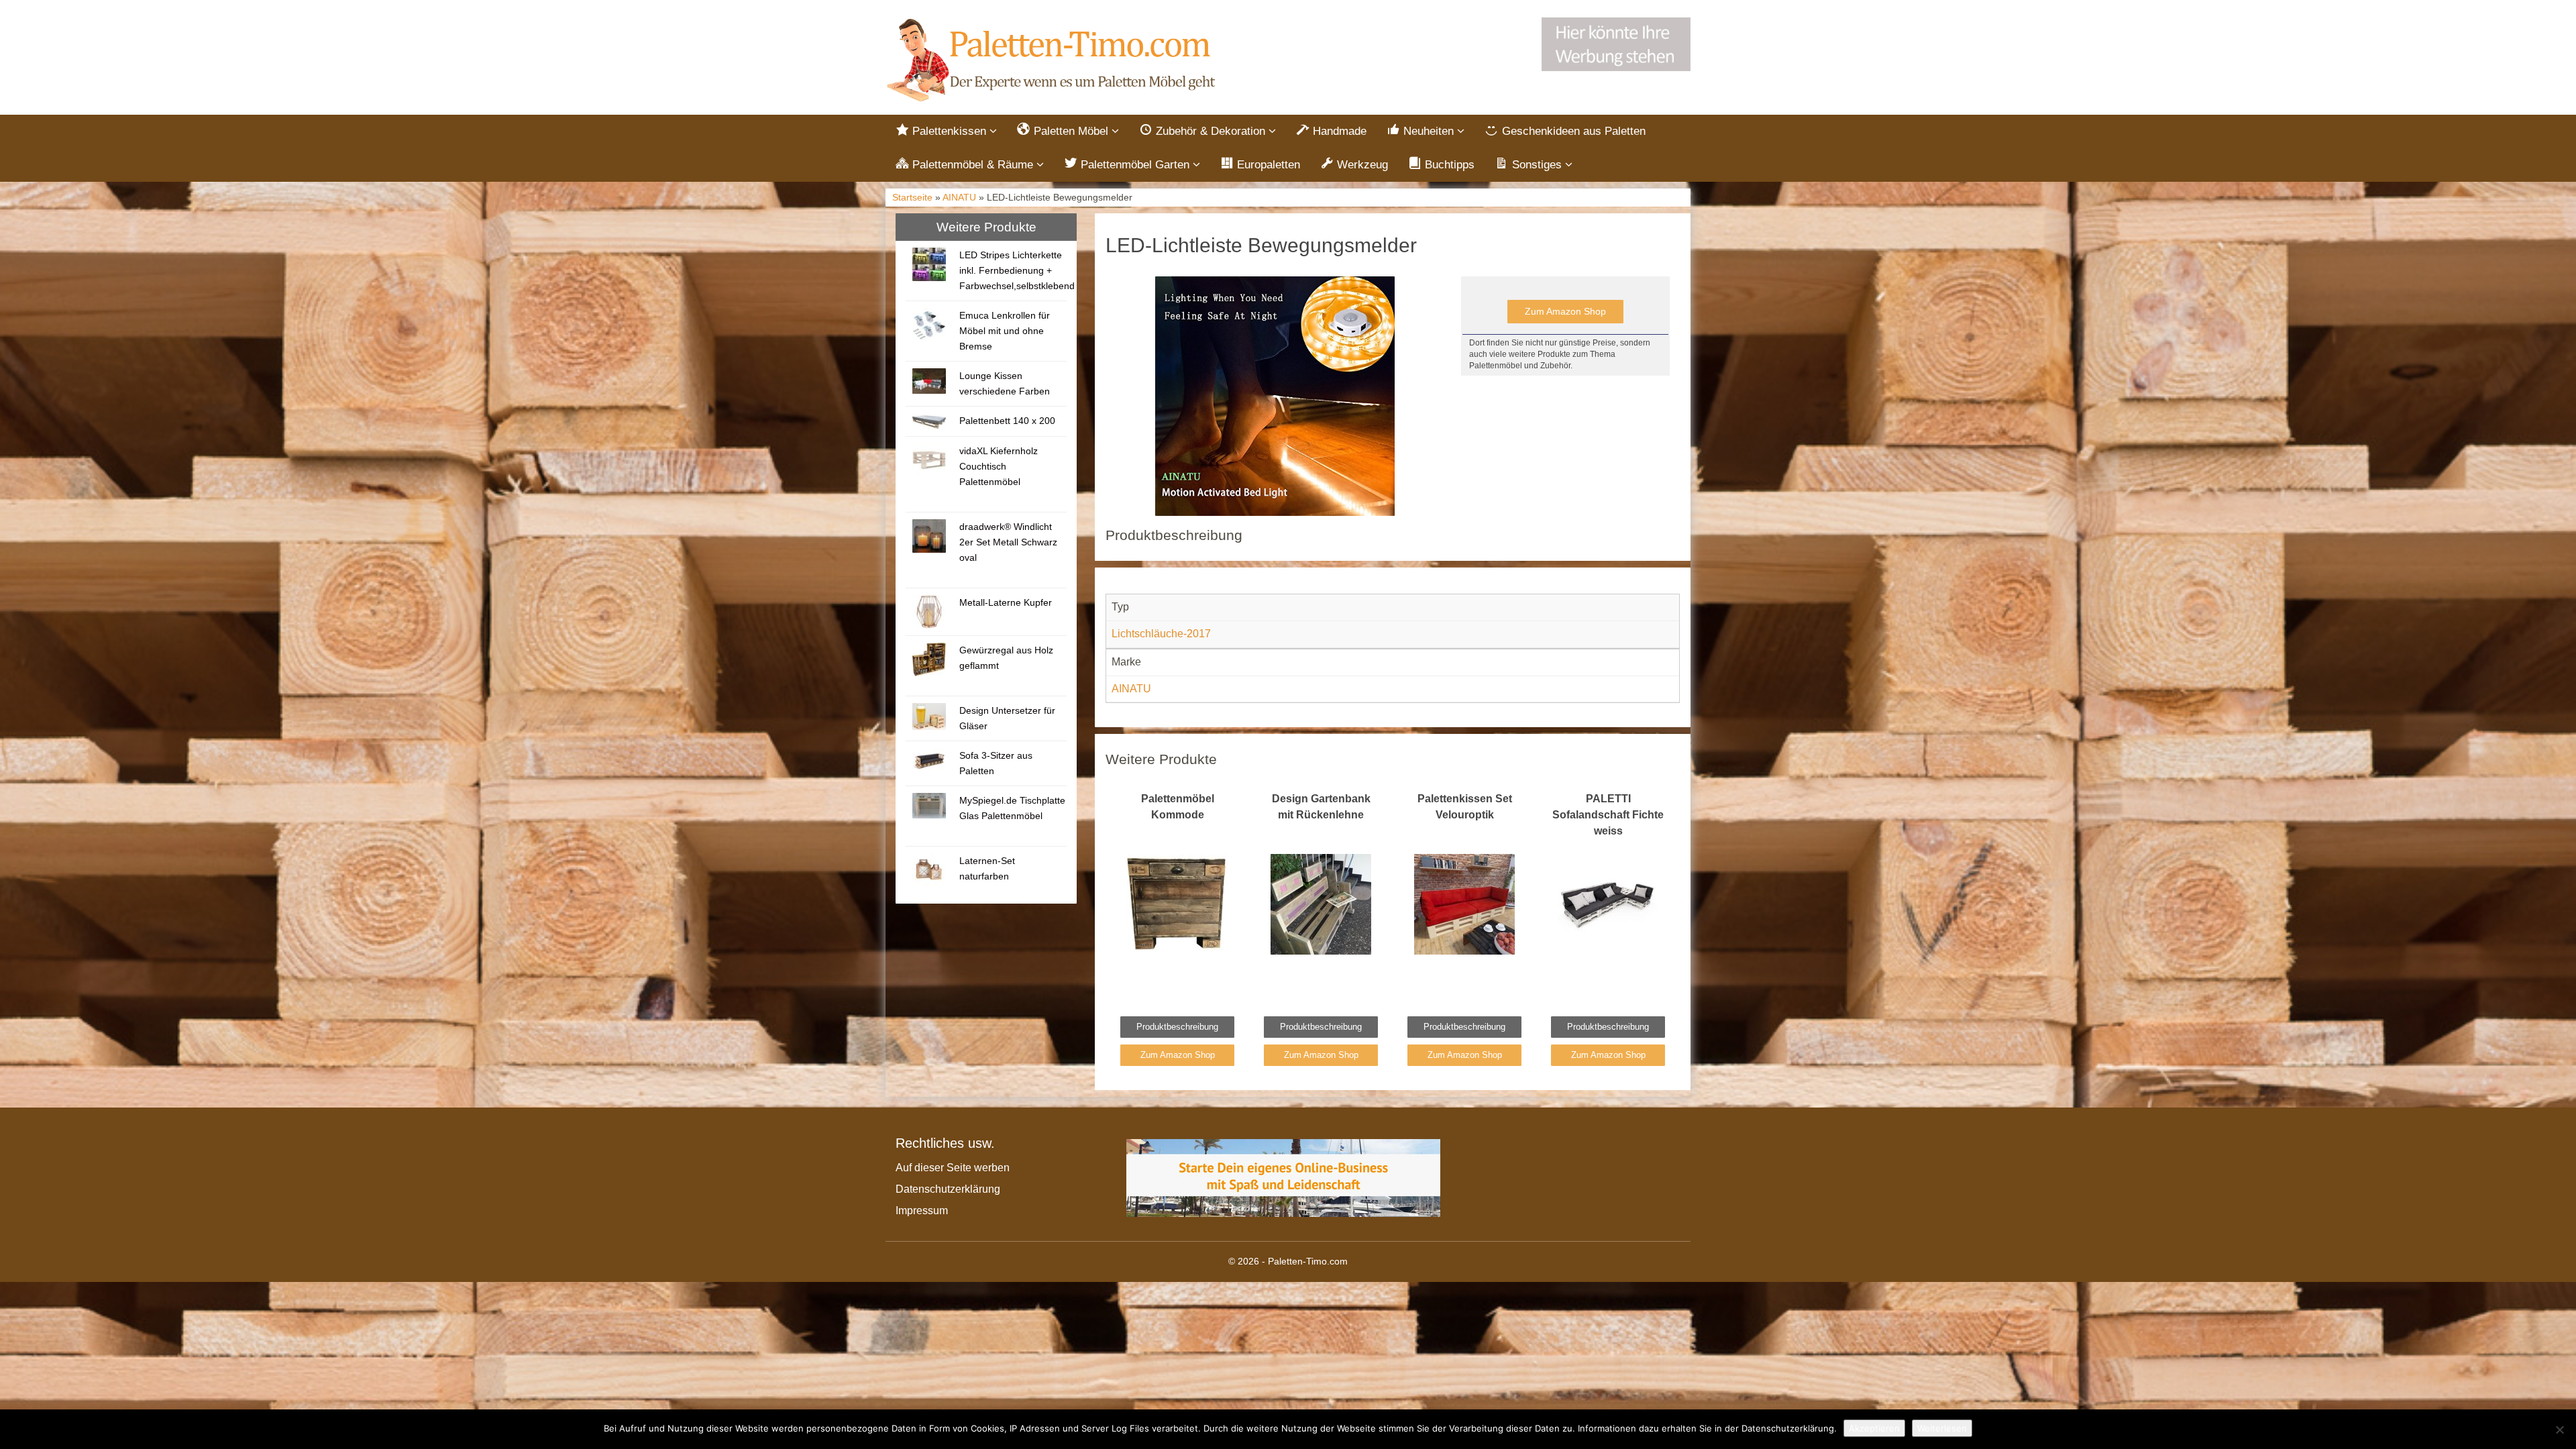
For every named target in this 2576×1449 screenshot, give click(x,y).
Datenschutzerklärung (948, 1189)
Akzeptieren (1874, 1428)
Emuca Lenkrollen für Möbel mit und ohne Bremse (1005, 331)
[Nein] (2559, 1430)
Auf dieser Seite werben (953, 1168)
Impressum (922, 1211)
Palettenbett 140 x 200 (1007, 421)
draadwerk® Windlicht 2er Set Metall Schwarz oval (1008, 542)
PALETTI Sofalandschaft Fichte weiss (1608, 815)
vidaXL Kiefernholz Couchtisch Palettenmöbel (999, 466)
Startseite (912, 198)
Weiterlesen (1942, 1428)
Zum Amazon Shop (1565, 311)
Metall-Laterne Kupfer (1006, 602)
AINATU (959, 198)
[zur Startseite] (1053, 61)
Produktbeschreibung (1177, 1027)
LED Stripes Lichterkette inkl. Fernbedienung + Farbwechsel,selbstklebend (1017, 270)
